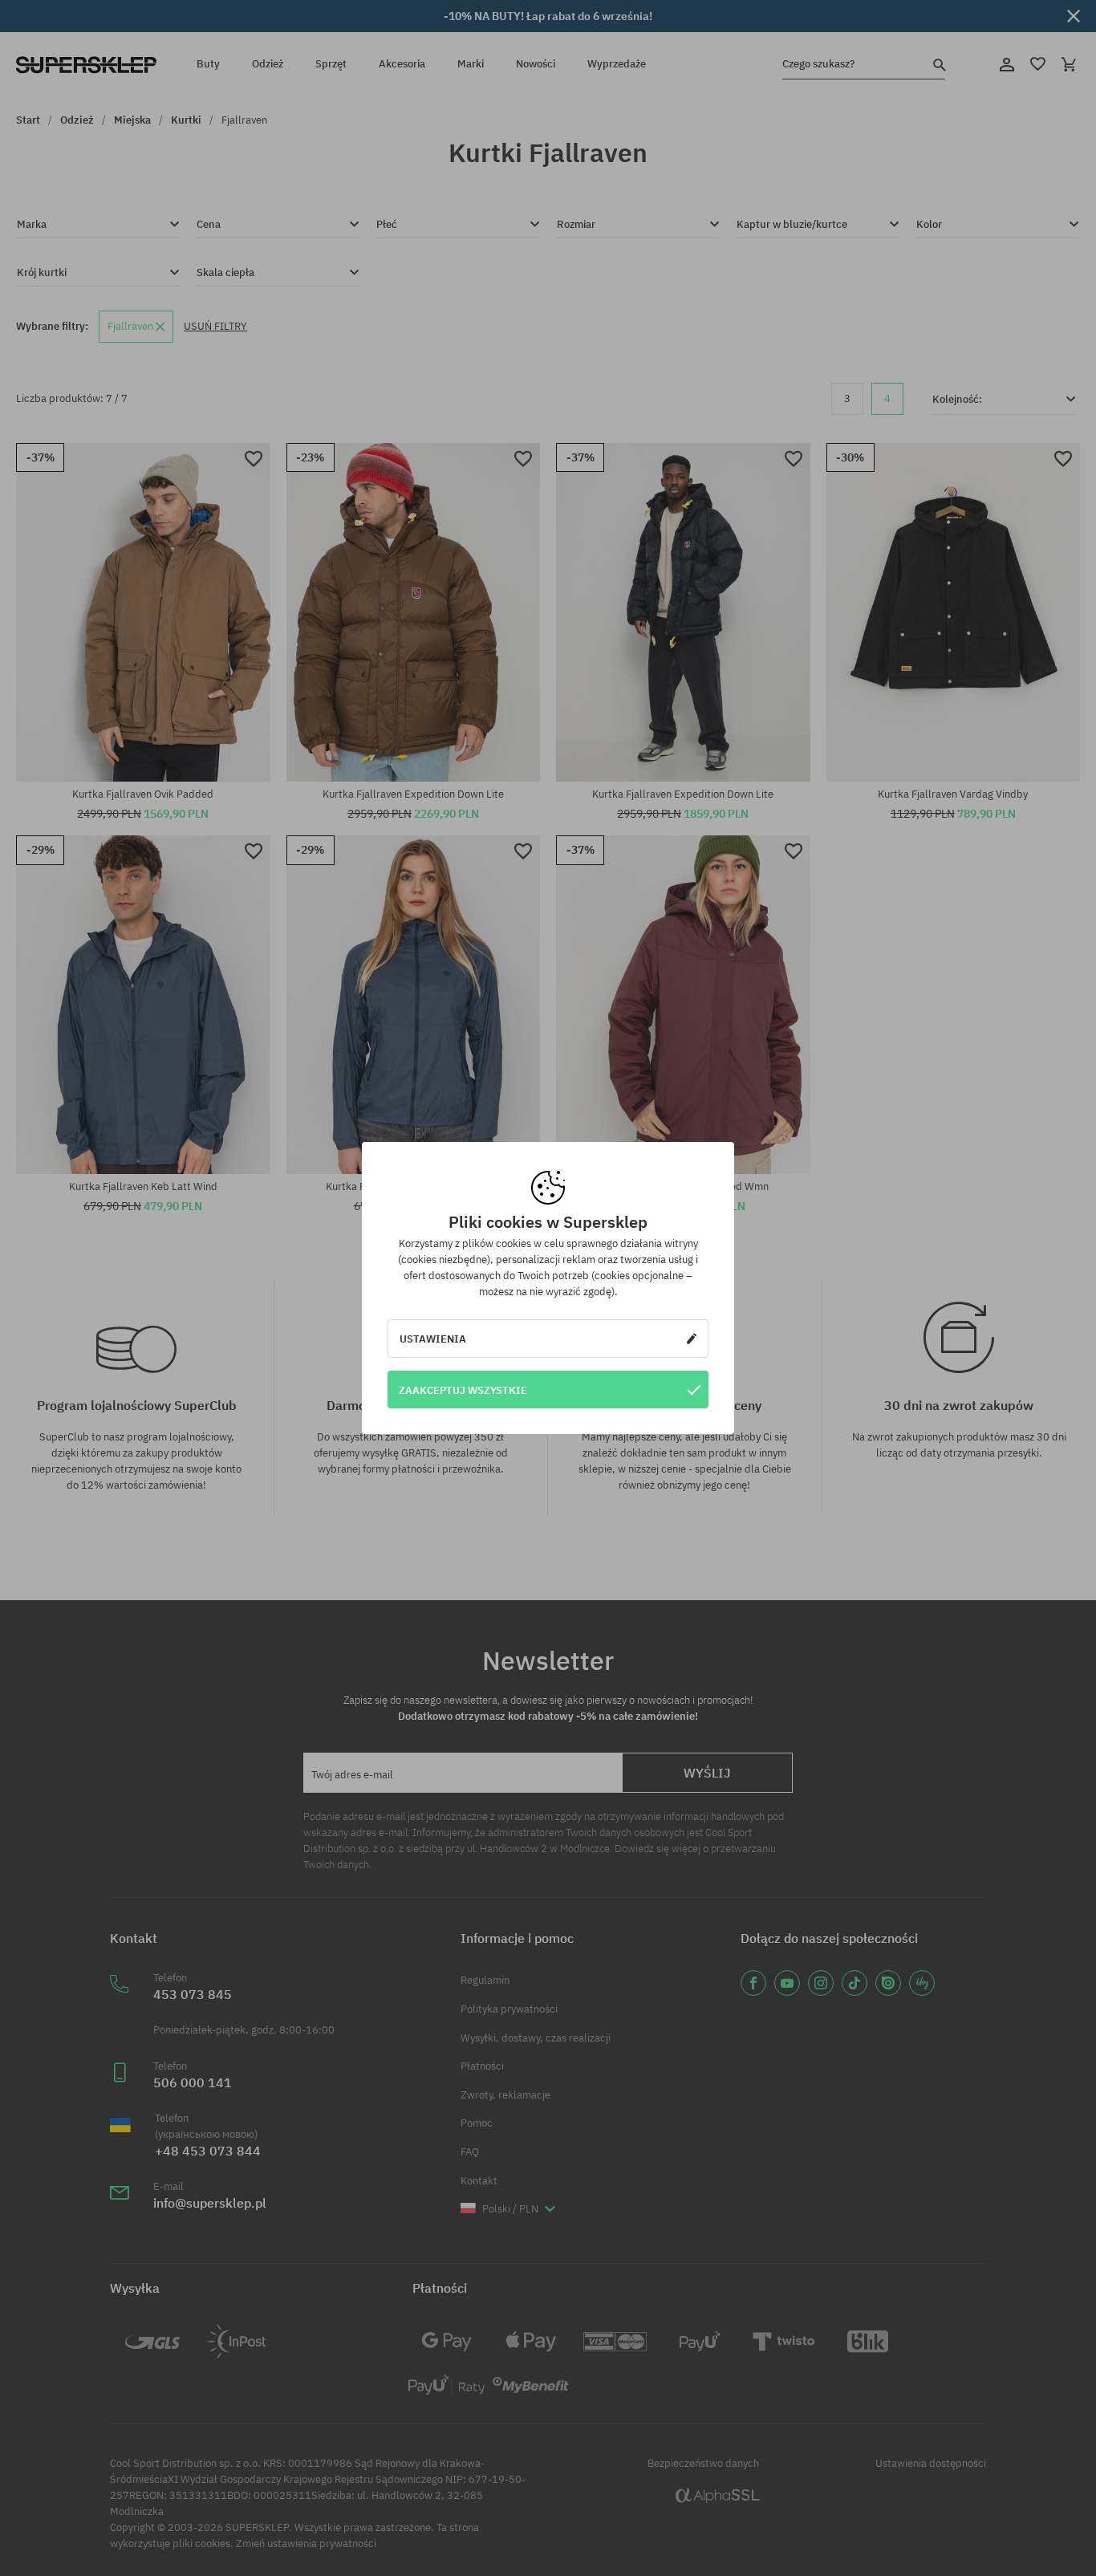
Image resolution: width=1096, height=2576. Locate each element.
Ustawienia (433, 1339)
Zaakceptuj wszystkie (463, 1390)
